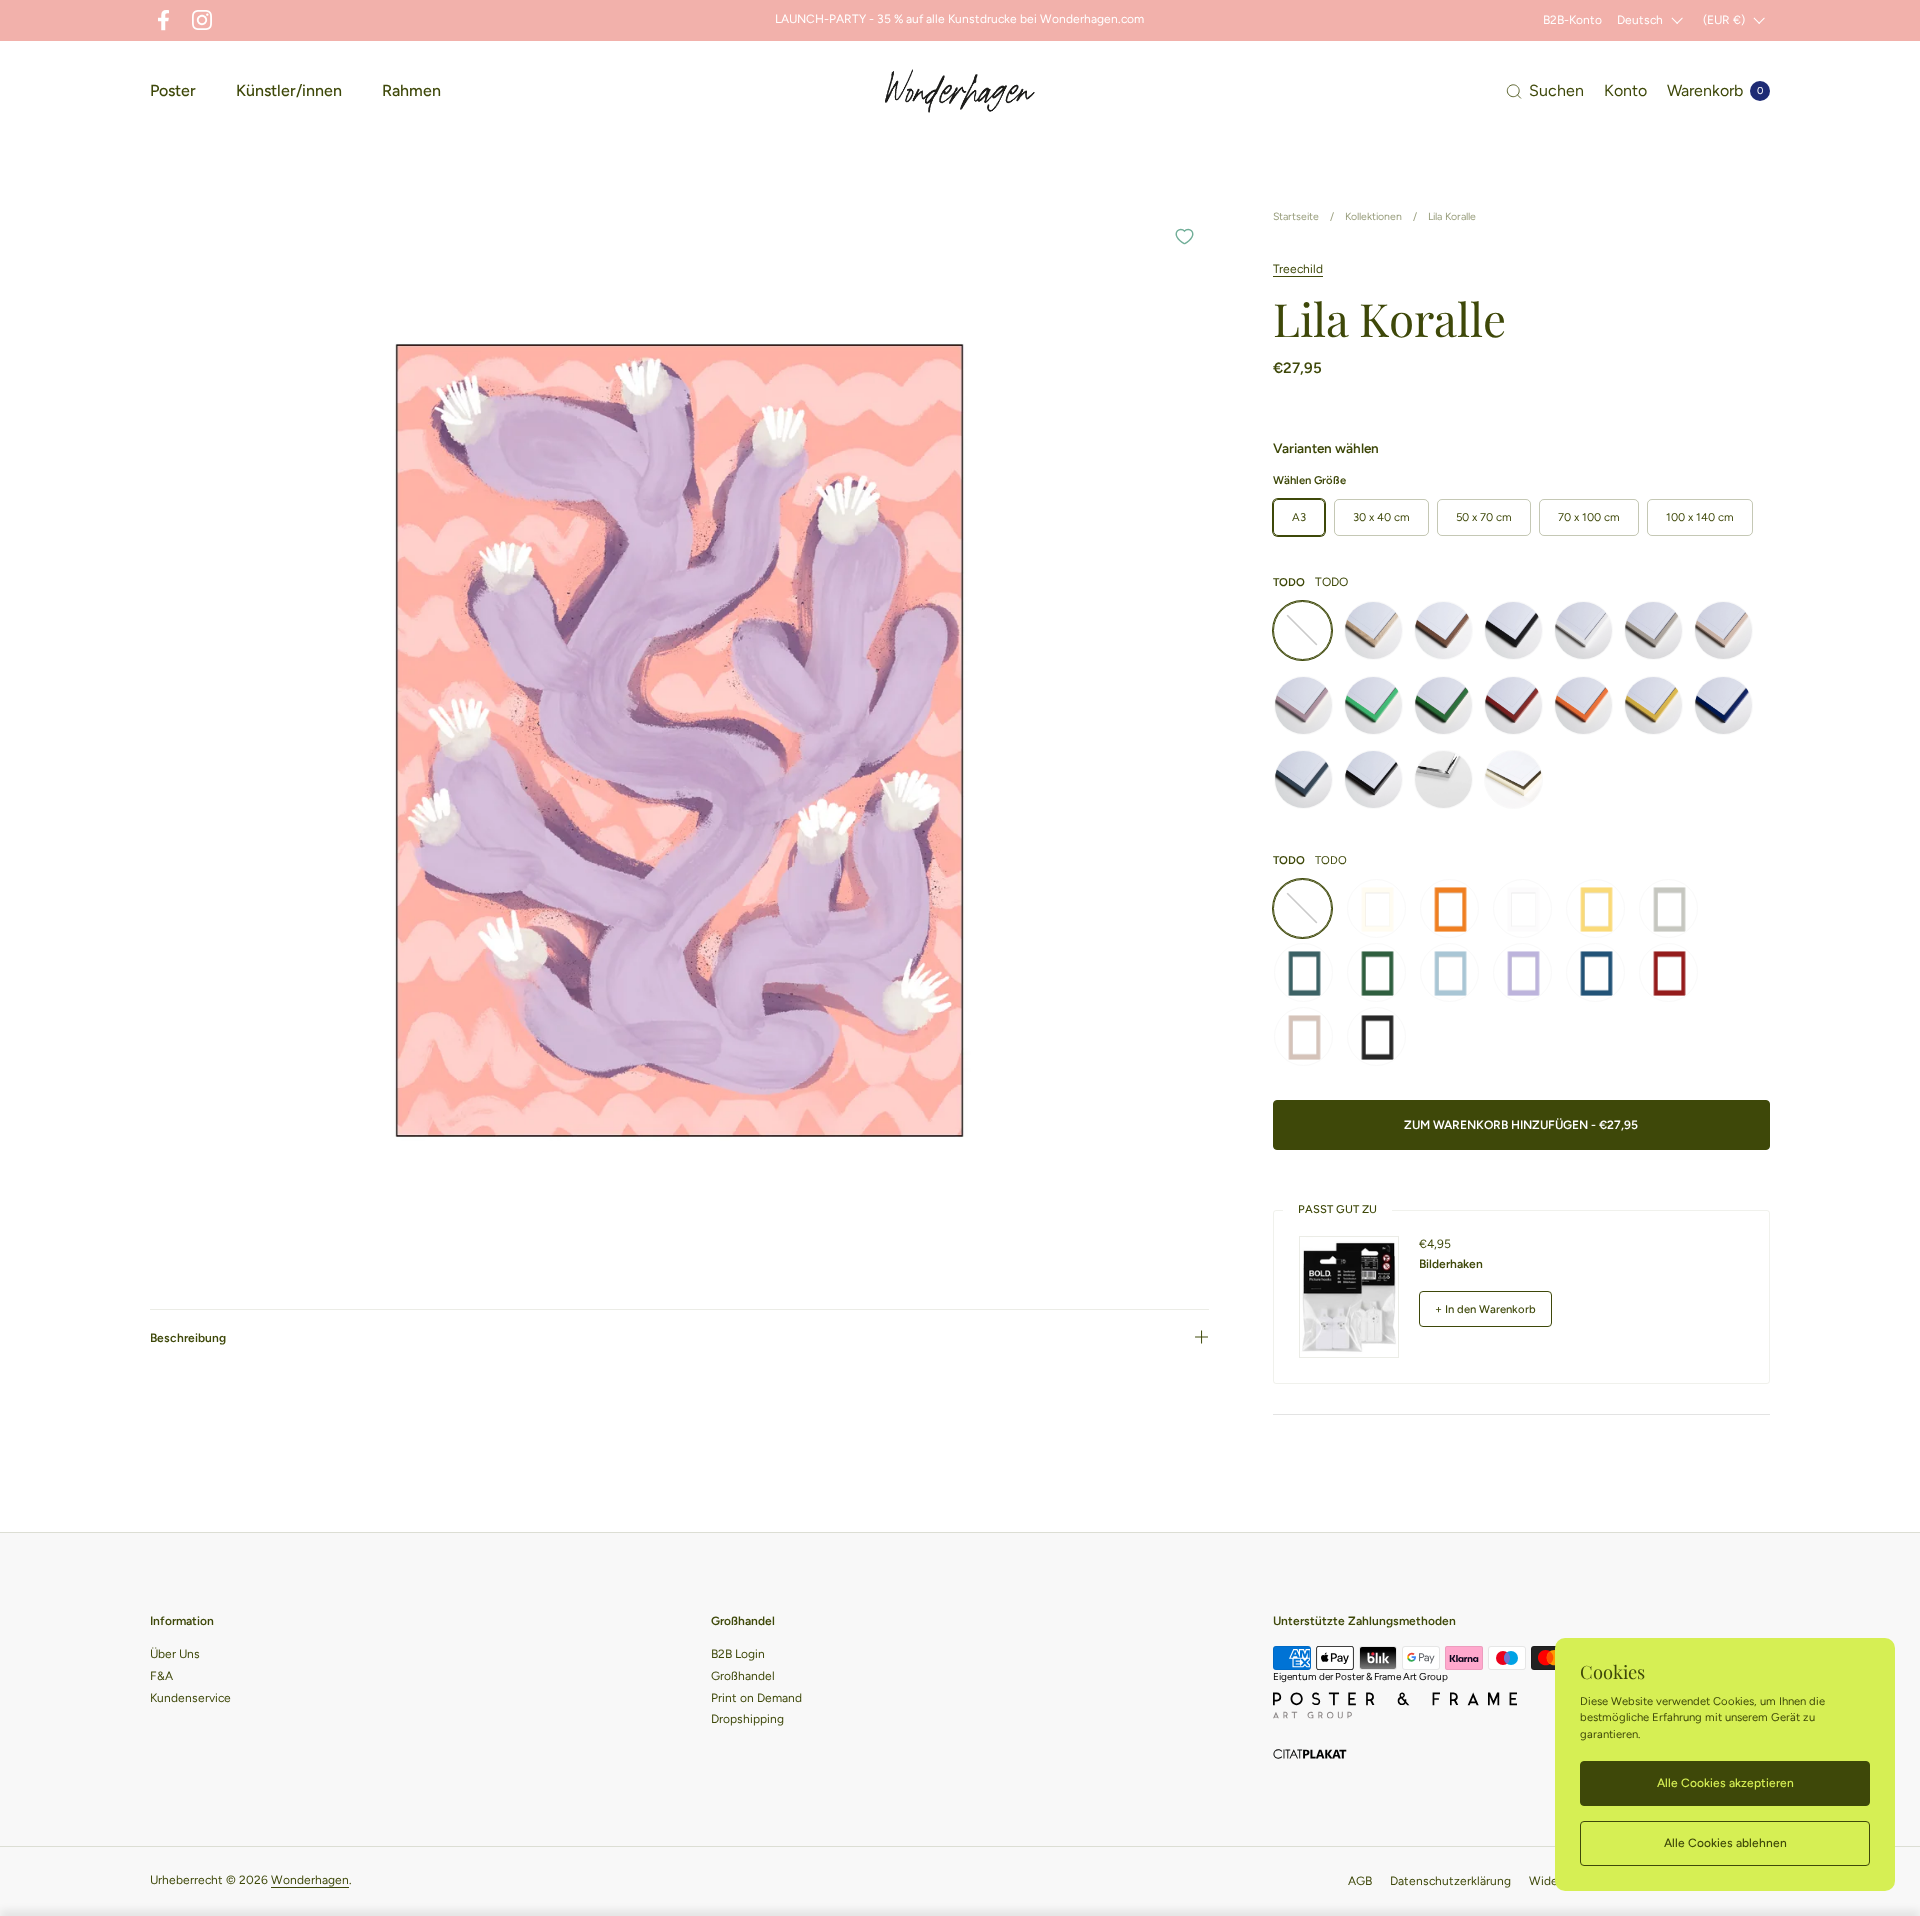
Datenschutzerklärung (1450, 1881)
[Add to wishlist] (1184, 236)
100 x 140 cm (1700, 517)
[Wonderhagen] (960, 91)
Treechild (1298, 269)
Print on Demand (756, 1698)
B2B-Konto (1572, 20)
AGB (1360, 1881)
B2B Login (738, 1654)
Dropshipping (747, 1719)
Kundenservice (190, 1698)
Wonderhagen (310, 1880)
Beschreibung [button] (188, 1339)
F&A (161, 1676)
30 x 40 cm (1381, 517)
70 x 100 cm (1589, 517)
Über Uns (175, 1654)
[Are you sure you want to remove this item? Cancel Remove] (679, 740)
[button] (1545, 91)
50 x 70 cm (1484, 517)
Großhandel (743, 1676)
